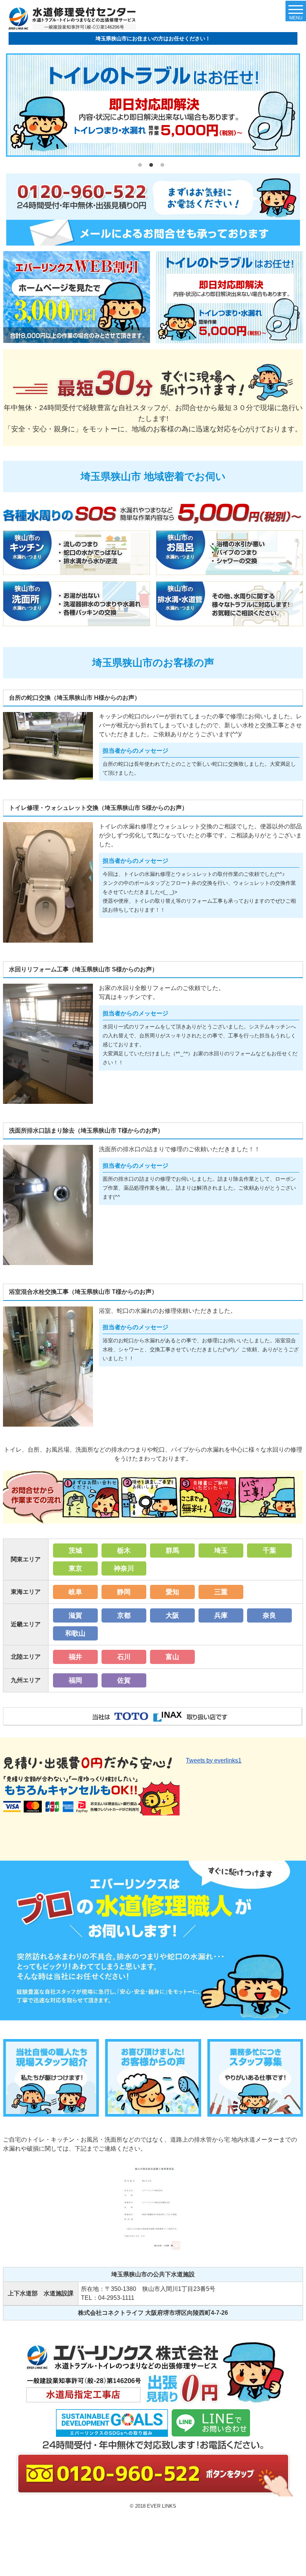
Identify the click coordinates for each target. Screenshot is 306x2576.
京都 (124, 1615)
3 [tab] (164, 167)
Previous (12, 106)
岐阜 (75, 1592)
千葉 (269, 1551)
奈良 (269, 1615)
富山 (172, 1657)
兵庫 (221, 1615)
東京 (75, 1568)
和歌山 (75, 1633)
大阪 (172, 1615)
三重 (221, 1592)
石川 (124, 1657)
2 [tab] (153, 167)
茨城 (75, 1551)
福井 (75, 1657)
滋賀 (75, 1615)
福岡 (75, 1680)
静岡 (124, 1592)
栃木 (124, 1551)
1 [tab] (142, 167)
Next (294, 106)
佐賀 (124, 1680)
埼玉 (221, 1551)
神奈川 (124, 1568)
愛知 (172, 1592)
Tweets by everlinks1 (214, 1760)
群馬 (172, 1551)
